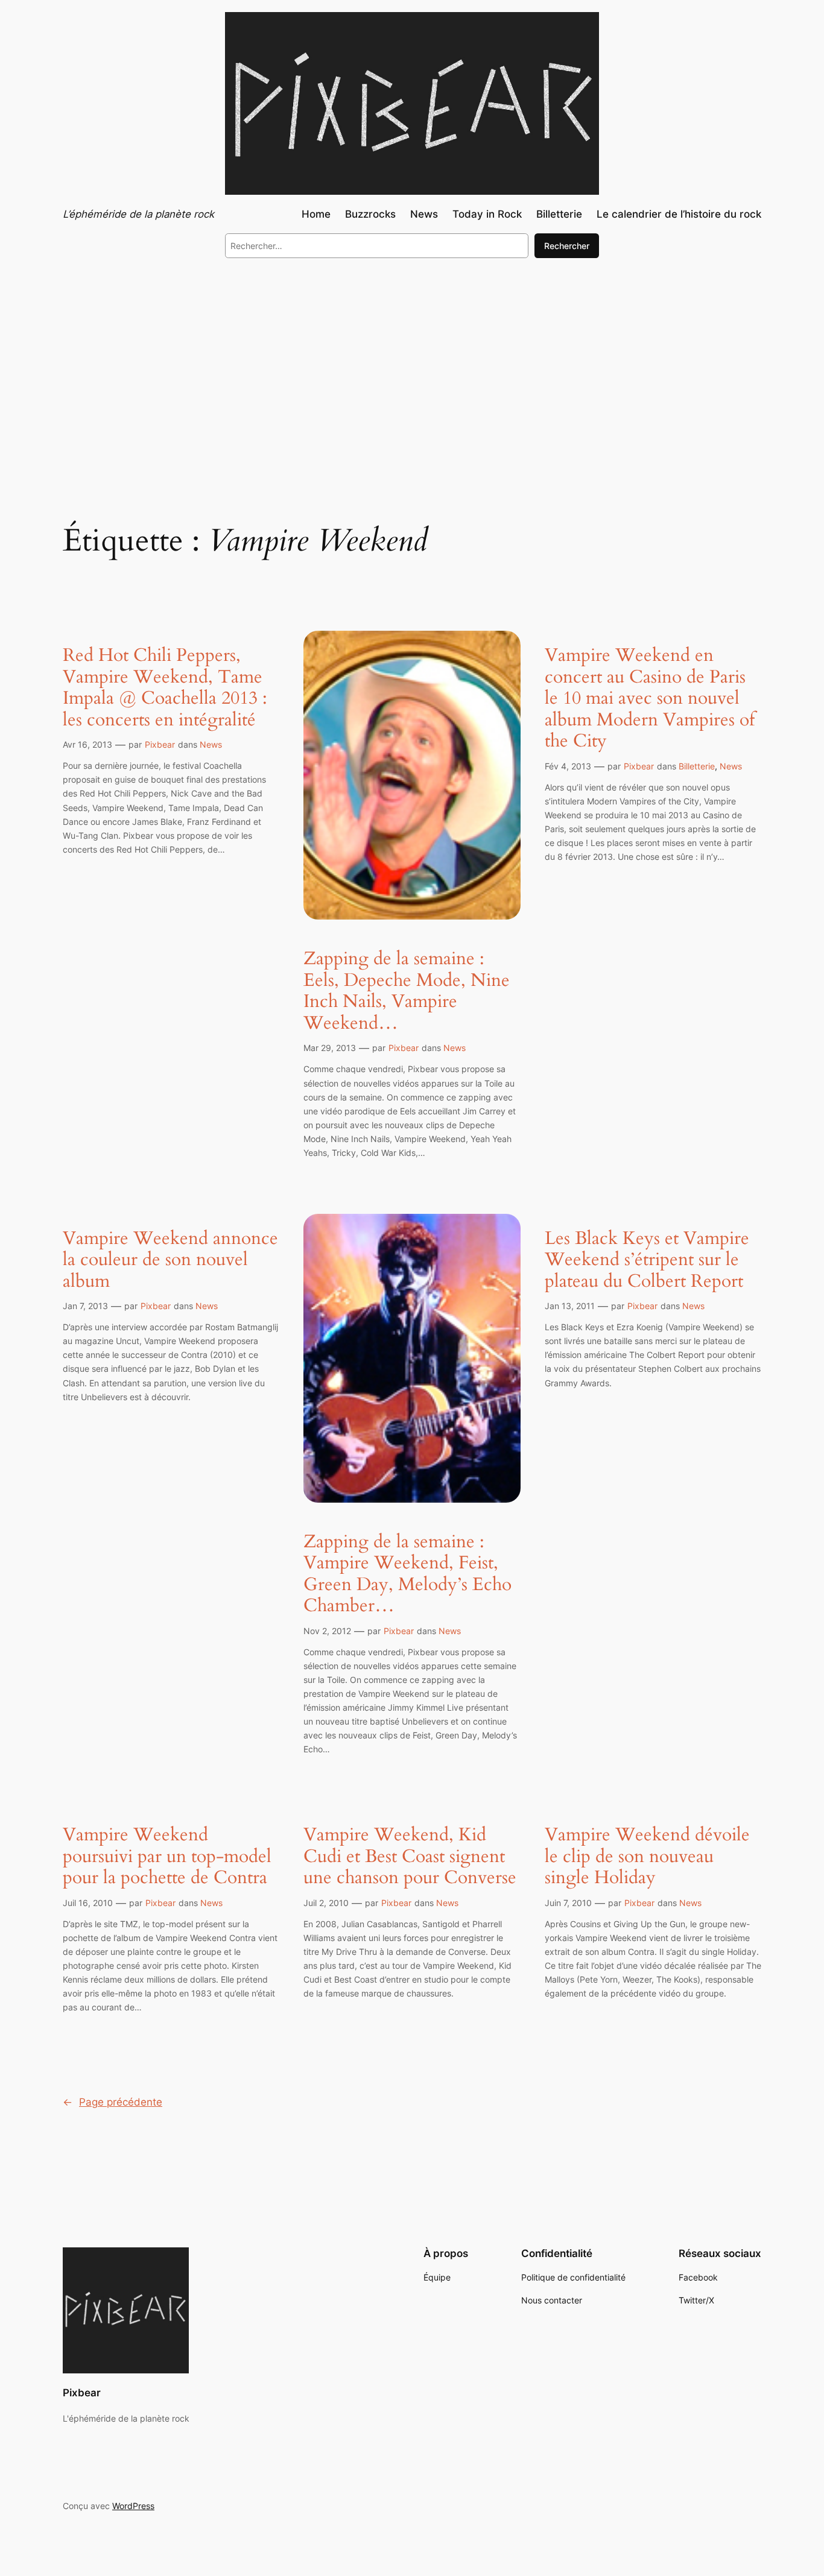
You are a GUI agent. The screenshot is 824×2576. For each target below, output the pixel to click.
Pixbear (160, 744)
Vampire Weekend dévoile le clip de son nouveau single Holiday (647, 1857)
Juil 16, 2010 (88, 1903)
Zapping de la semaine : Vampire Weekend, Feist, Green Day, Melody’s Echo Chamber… (407, 1574)
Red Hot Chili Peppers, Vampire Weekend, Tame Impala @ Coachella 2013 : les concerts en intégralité (165, 688)
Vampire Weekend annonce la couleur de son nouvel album (170, 1261)
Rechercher (567, 246)
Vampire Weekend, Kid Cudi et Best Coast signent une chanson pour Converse (410, 1857)
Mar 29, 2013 (330, 1048)
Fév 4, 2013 (568, 766)
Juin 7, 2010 (568, 1903)
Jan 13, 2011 (570, 1306)
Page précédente (113, 2102)
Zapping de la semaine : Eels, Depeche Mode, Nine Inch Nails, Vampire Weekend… (407, 991)
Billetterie (697, 766)
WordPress (133, 2506)
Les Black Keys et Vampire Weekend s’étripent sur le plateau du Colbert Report (647, 1261)
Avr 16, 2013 (87, 744)
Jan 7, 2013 (85, 1306)
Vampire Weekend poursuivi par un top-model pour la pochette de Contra (167, 1857)
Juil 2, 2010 (326, 1903)
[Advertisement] (412, 367)
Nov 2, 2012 (327, 1631)
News (211, 744)
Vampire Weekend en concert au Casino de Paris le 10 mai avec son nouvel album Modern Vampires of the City (650, 699)
